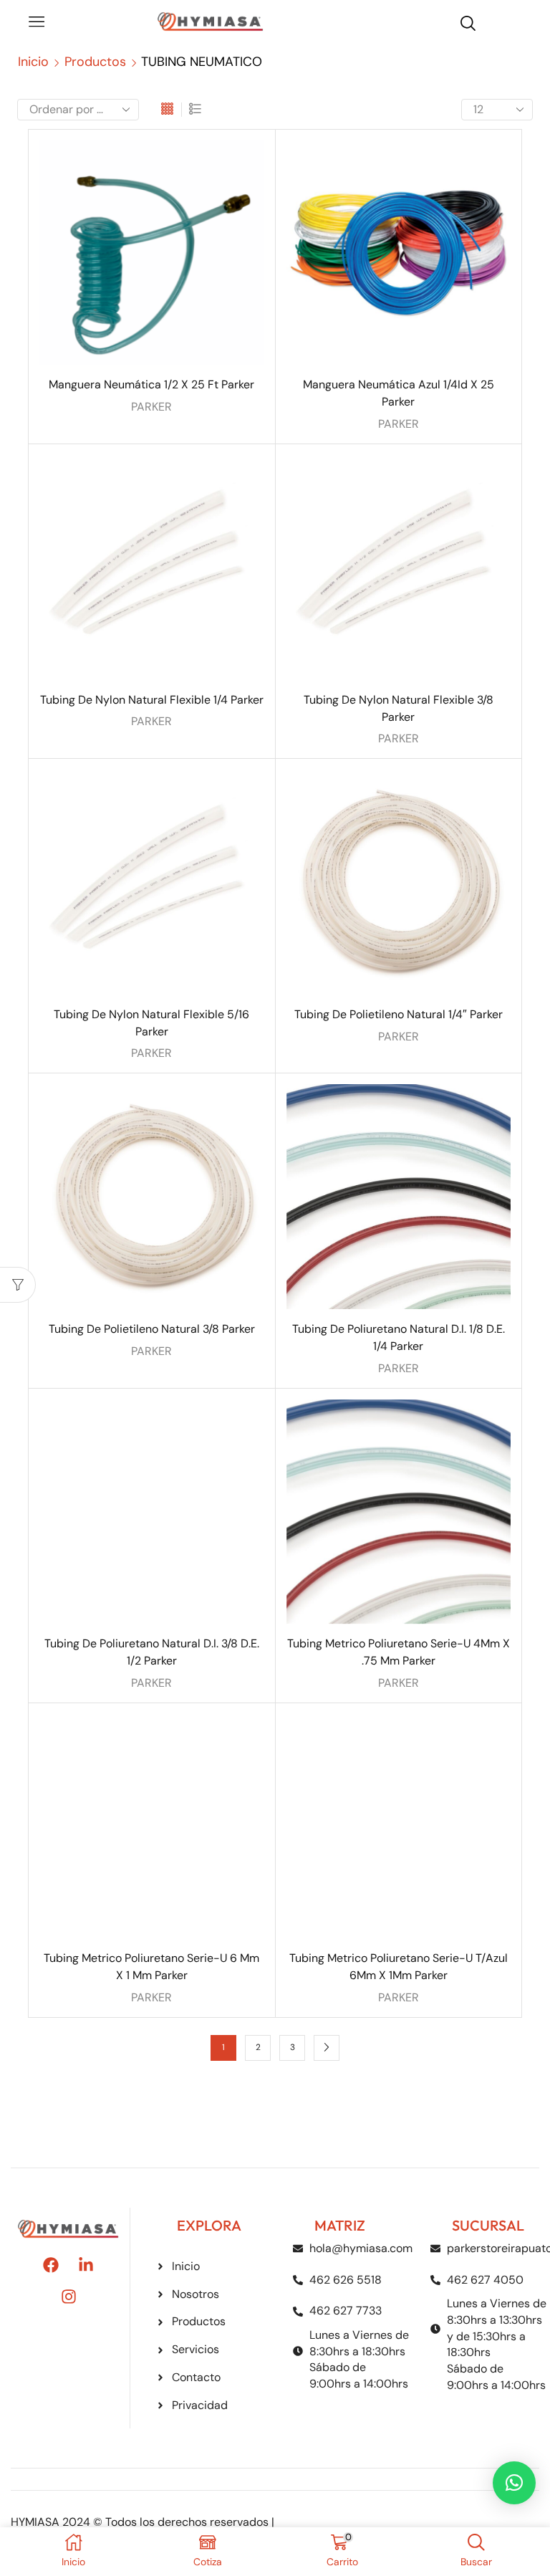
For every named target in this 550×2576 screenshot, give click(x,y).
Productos (95, 62)
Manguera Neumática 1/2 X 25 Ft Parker (151, 384)
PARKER (151, 407)
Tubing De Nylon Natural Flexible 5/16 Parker (151, 1023)
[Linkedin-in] (86, 2265)
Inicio (33, 62)
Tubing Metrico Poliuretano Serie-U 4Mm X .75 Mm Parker (399, 1652)
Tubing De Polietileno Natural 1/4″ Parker (399, 1014)
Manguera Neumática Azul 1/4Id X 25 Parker (399, 393)
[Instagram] (69, 2297)
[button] (514, 2483)
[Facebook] (51, 2265)
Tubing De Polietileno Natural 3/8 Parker (152, 1329)
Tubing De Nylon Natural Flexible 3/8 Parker (399, 708)
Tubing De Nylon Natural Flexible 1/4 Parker (152, 700)
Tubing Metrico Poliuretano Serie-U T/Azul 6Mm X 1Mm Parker (399, 1967)
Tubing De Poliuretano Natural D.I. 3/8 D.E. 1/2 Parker (152, 1652)
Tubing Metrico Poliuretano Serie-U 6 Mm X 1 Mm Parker (151, 1967)
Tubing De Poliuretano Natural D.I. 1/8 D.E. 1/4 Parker (399, 1337)
